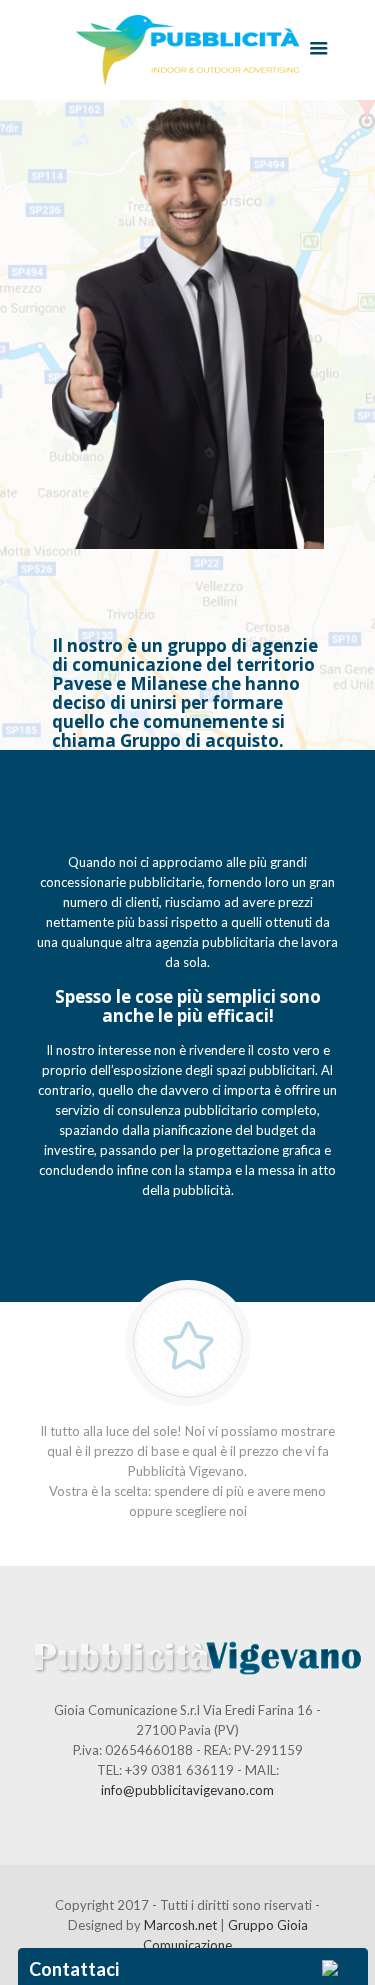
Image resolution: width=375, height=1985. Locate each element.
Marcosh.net (182, 1925)
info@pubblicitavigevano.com (187, 1790)
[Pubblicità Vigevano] (188, 50)
